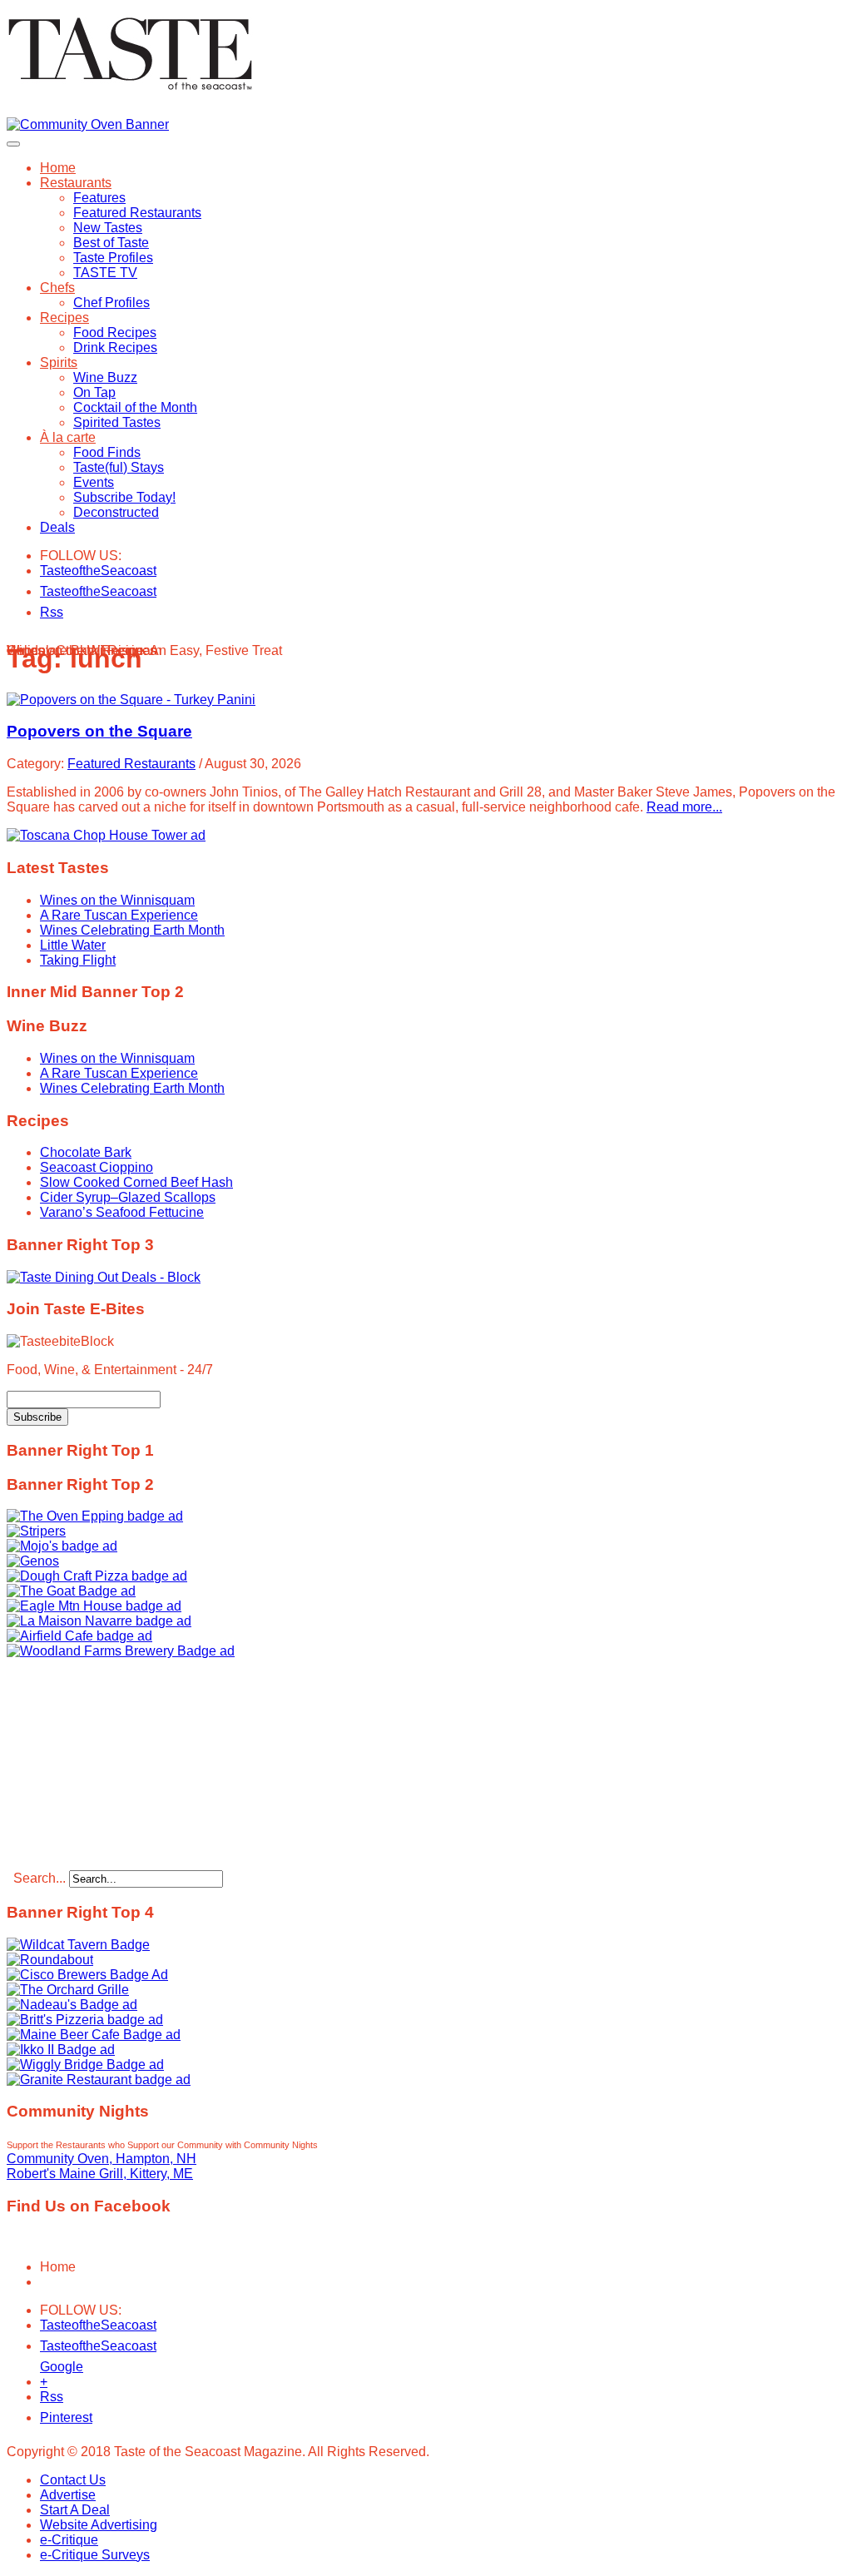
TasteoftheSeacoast (50, 571)
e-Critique (69, 2540)
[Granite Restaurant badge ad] (99, 2080)
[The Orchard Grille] (68, 1990)
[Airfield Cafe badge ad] (79, 1636)
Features (99, 198)
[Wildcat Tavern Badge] (78, 1945)
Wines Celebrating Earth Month (132, 930)
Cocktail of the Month (135, 407)
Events (94, 482)
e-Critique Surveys (95, 2555)
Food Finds (107, 452)
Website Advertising (99, 2525)
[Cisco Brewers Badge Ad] (87, 1975)
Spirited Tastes (117, 422)
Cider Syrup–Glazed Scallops (128, 1197)
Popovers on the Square (99, 731)
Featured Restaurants (137, 213)
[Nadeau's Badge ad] (72, 2005)
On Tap (94, 392)
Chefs (57, 288)
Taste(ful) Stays (119, 467)
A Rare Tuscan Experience (119, 915)
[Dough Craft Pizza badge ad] (97, 1576)
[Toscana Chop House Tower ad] (106, 835)
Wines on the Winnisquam (117, 900)
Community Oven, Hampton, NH (102, 2159)
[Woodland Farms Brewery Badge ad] (121, 1651)
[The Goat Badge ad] (71, 1591)
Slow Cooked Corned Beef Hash (136, 1182)
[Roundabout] (50, 1960)
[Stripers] (36, 1531)
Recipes (64, 318)
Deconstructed (116, 512)
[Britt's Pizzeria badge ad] (85, 2020)
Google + (50, 2370)
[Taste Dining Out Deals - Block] (104, 1277)
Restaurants (76, 183)
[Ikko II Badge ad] (61, 2050)
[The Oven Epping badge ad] (95, 1516)
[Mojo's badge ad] (62, 1546)
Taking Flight (78, 960)
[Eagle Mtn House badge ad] (94, 1606)
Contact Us (73, 2480)
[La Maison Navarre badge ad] (99, 1621)
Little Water (73, 945)
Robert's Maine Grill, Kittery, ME (100, 2174)
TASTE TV (105, 273)
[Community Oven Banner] (88, 124)
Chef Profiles (111, 303)
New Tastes (108, 228)
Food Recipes (115, 333)
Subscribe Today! (124, 497)
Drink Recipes (115, 347)
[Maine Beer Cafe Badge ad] (94, 2035)
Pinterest (50, 2417)
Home (58, 168)
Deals (57, 527)
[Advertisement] (111, 1763)
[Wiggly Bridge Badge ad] (85, 2065)
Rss (50, 612)
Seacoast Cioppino (97, 1167)
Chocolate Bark (86, 1152)
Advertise (68, 2495)
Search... (40, 1878)
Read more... (684, 807)
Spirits (59, 362)
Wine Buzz (105, 377)
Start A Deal (75, 2510)
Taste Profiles (113, 258)
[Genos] (33, 1561)
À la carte (68, 437)
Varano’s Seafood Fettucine (122, 1212)
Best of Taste (111, 243)
